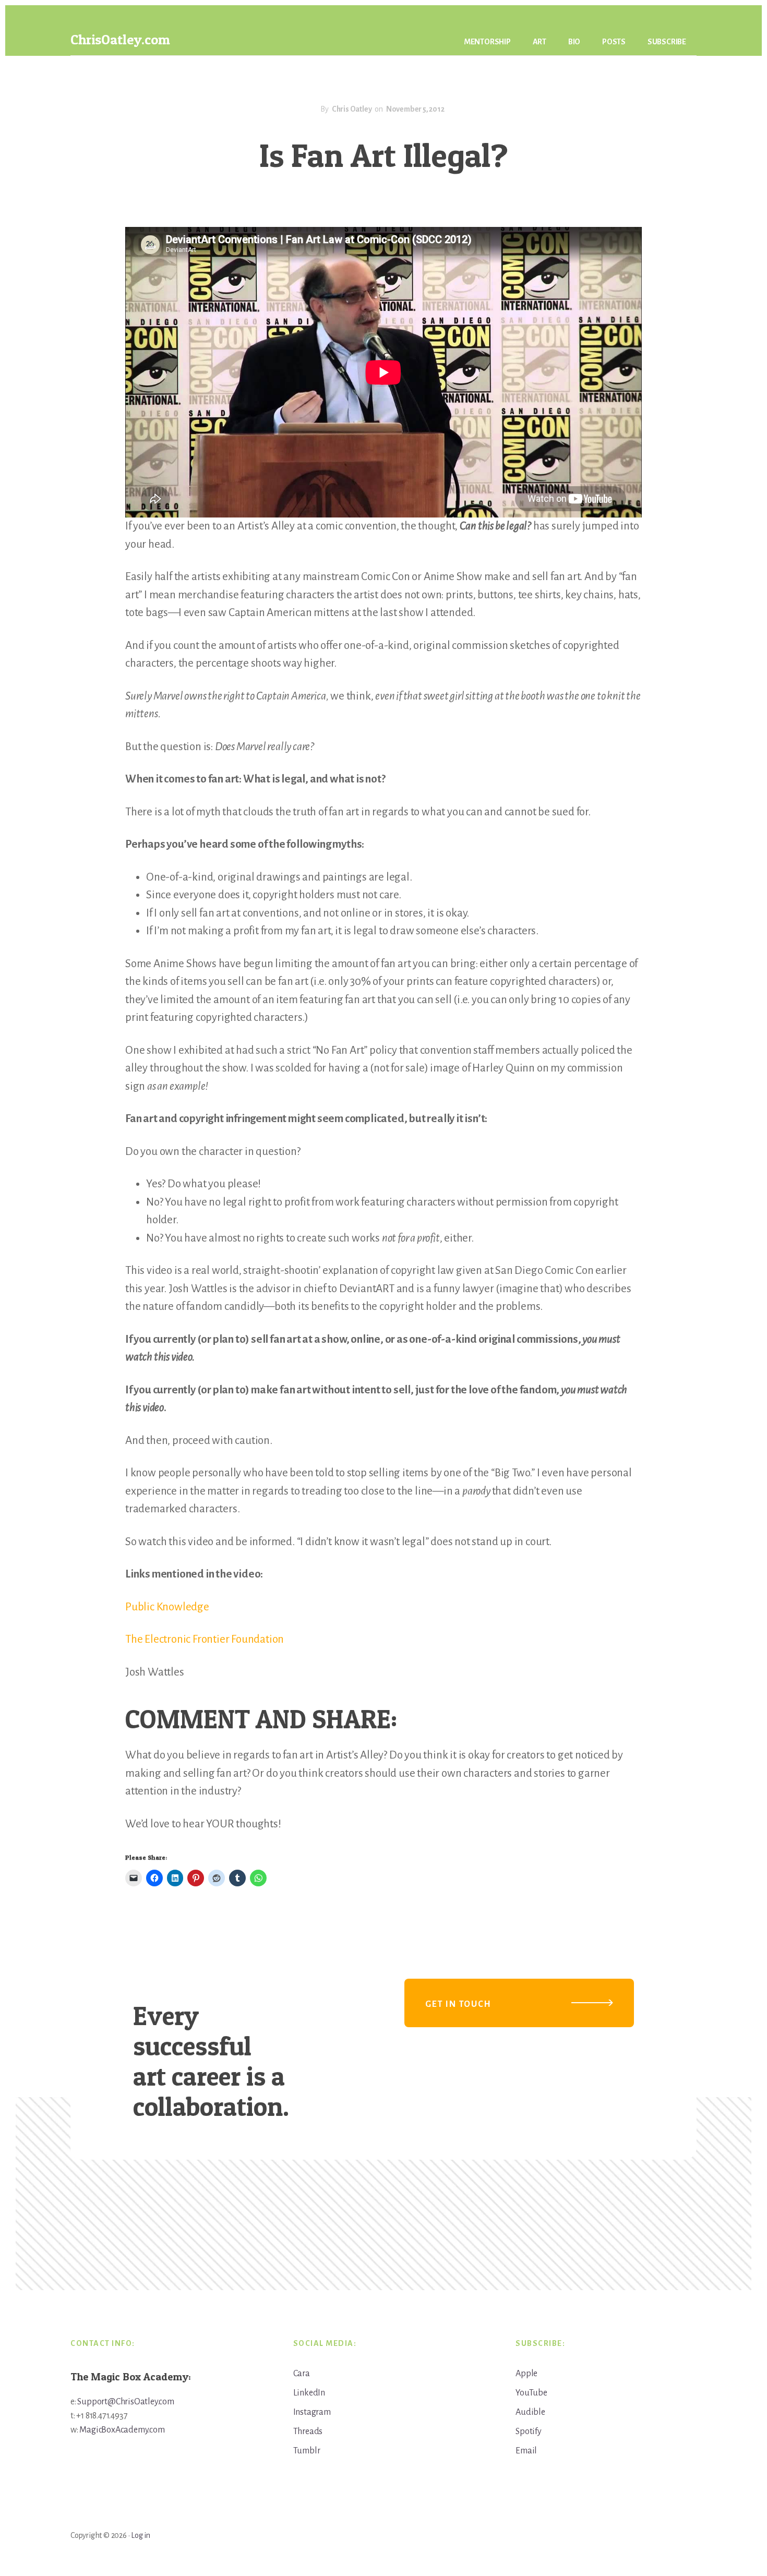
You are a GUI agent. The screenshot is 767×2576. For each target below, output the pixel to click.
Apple (526, 2374)
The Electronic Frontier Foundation (205, 1639)
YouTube (531, 2393)
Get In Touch (458, 2004)
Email (526, 2451)
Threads (308, 2431)
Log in (141, 2535)
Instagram (312, 2412)
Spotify (529, 2431)
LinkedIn (309, 2393)
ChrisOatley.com (120, 39)
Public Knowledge (167, 1607)
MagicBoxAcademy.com (122, 2430)
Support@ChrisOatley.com (125, 2402)
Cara (302, 2374)
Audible (530, 2412)
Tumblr (307, 2451)
